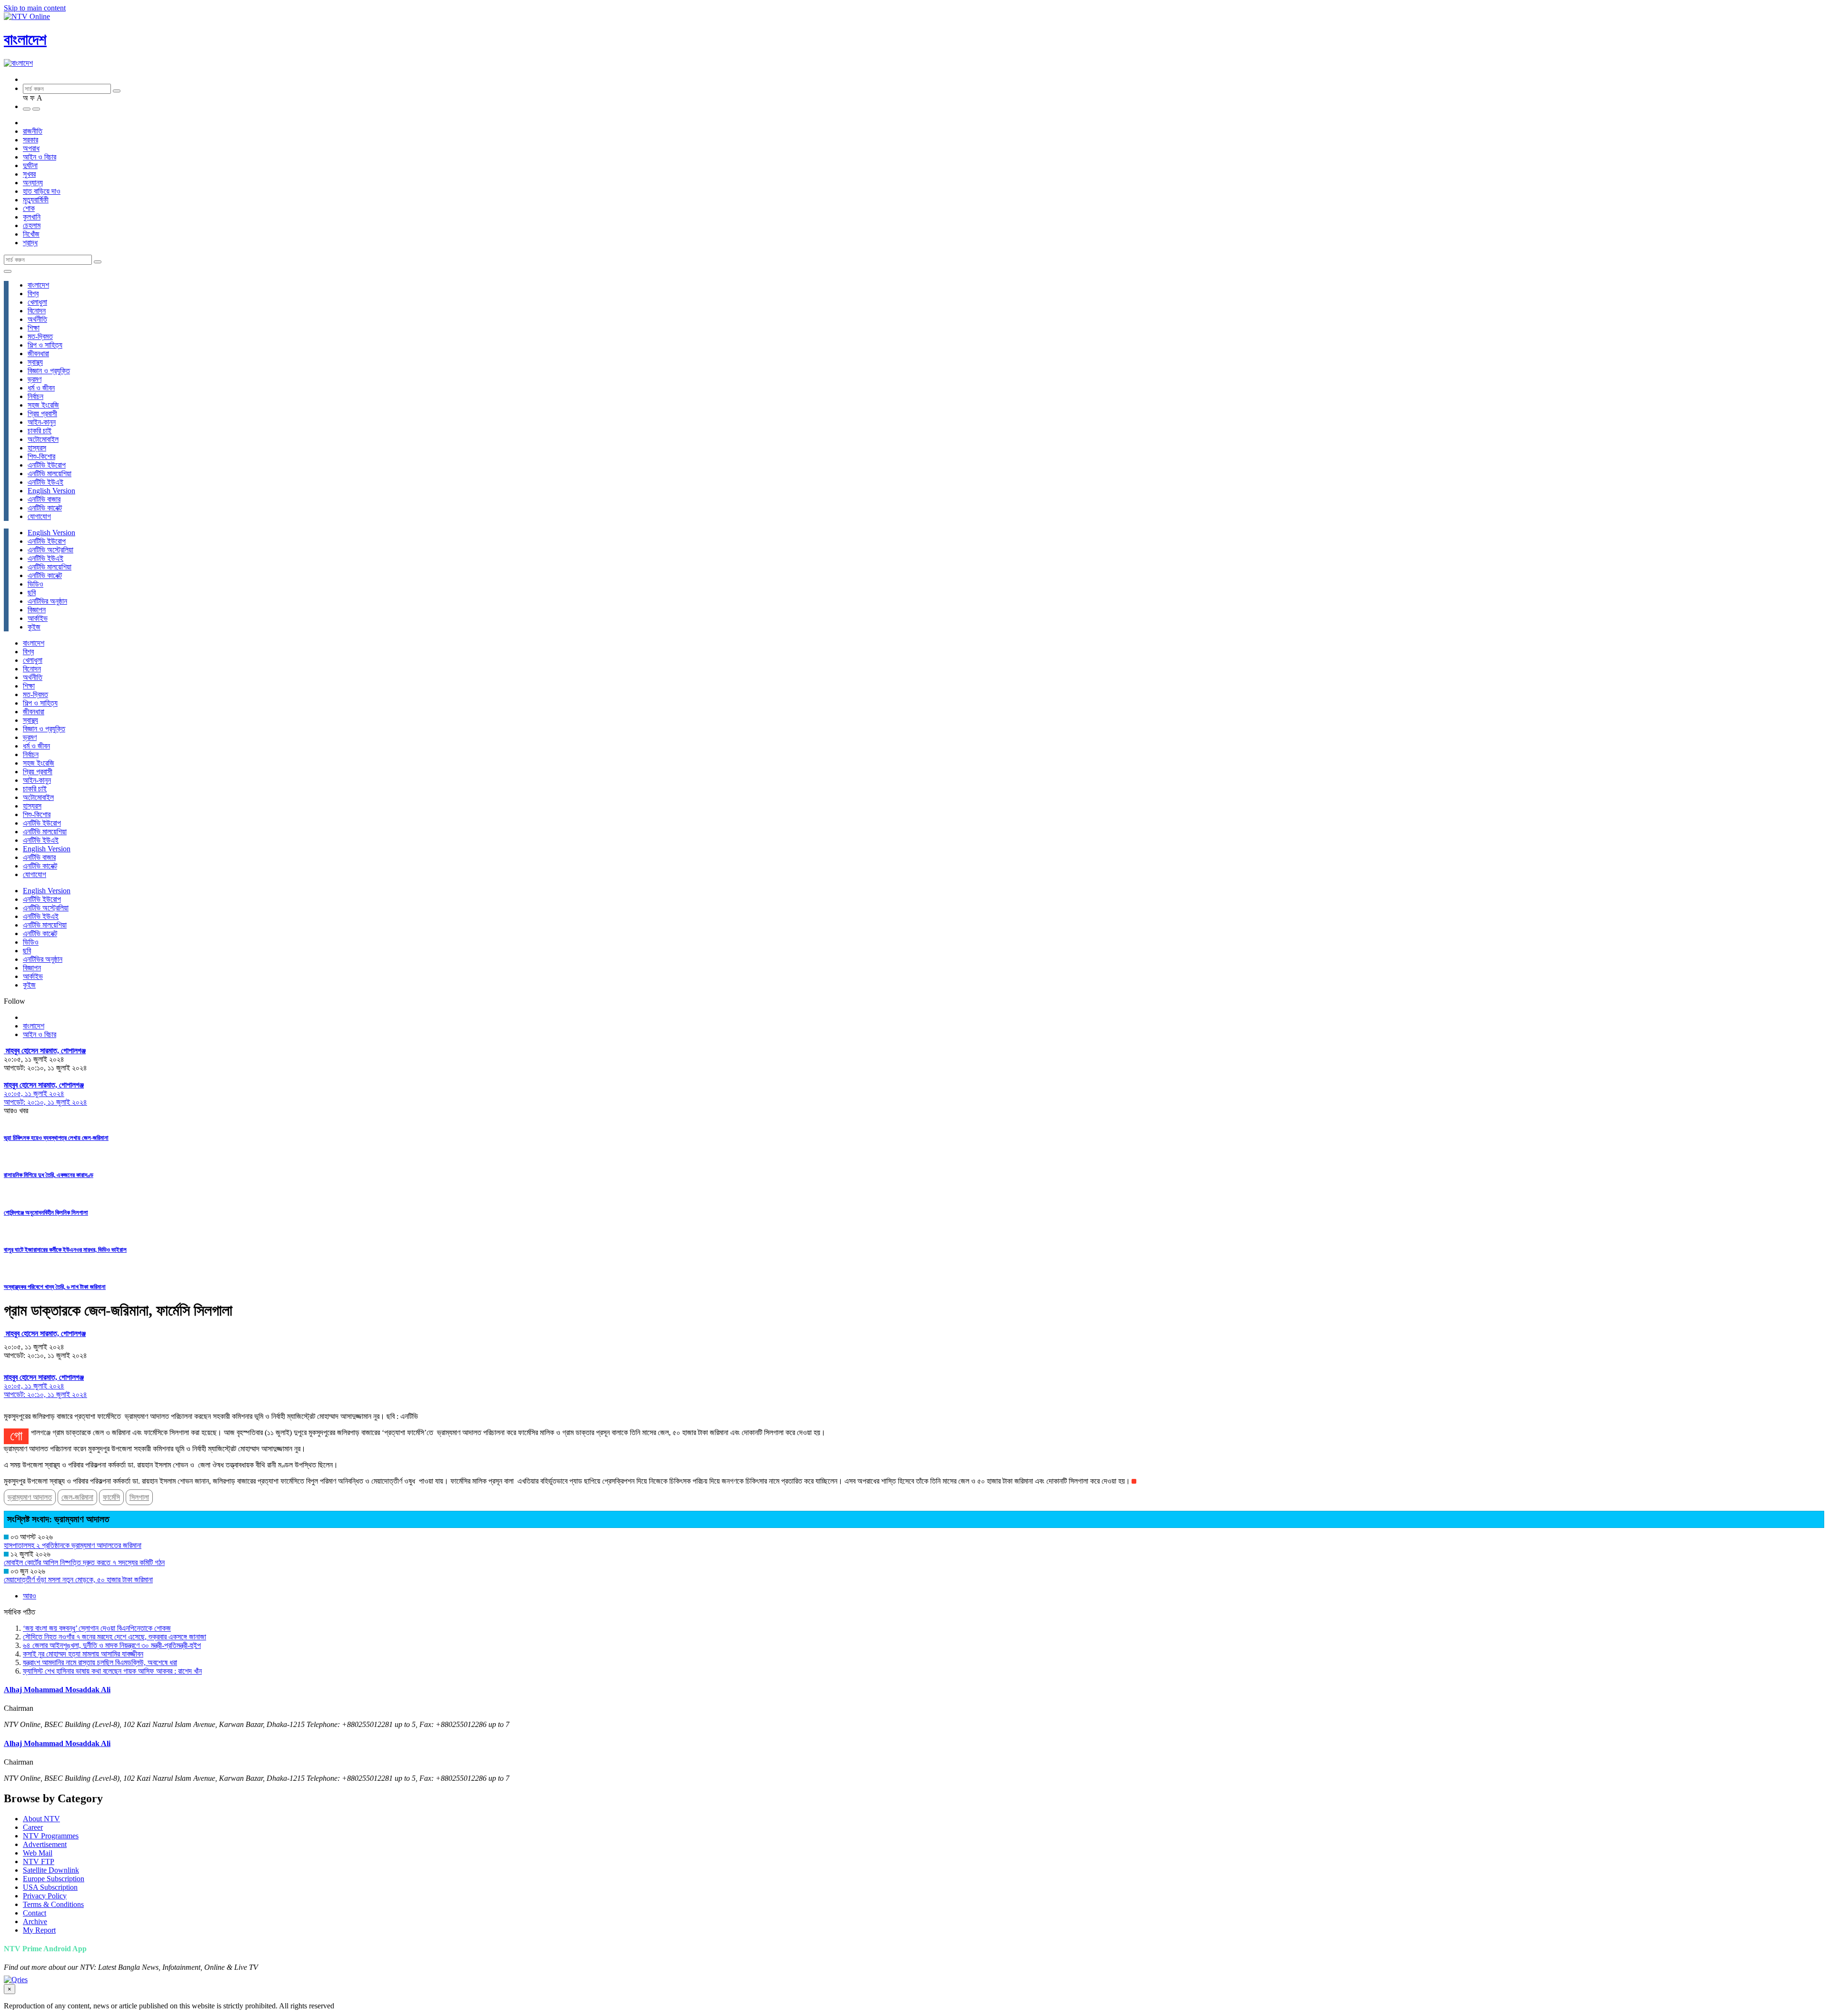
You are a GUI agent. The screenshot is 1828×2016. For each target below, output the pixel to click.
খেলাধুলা (37, 302)
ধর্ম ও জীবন (41, 388)
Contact (35, 1913)
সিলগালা (139, 1497)
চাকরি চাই (40, 431)
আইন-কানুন (42, 422)
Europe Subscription (54, 1879)
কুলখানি (32, 217)
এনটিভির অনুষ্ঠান (47, 601)
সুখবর (29, 174)
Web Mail (38, 1853)
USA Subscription (50, 1887)
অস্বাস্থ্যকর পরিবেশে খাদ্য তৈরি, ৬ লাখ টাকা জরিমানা (55, 1287)
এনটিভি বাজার (44, 499)
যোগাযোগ (39, 516)
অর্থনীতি (37, 319)
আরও (30, 1596)
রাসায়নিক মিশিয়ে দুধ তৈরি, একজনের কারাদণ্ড (49, 1175)
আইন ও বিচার (40, 157)
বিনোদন (37, 311)
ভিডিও (35, 584)
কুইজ (34, 627)
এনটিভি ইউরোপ (47, 465)
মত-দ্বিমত (40, 336)
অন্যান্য (33, 183)
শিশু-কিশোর (41, 456)
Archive (35, 1921)
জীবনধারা (38, 354)
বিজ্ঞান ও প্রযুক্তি (49, 371)
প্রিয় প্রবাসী (42, 414)
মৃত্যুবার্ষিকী (36, 200)
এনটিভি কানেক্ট (45, 508)
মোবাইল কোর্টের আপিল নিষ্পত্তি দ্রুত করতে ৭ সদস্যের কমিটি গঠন (84, 1562)
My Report (39, 1930)
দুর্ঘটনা (30, 165)
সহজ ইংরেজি (43, 405)
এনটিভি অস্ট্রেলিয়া (50, 550)
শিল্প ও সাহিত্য (45, 345)
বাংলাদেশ (25, 40)
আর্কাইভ (38, 618)
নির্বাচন (35, 396)
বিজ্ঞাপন (37, 610)
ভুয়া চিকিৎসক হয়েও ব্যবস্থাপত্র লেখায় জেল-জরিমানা (56, 1138)
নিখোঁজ (31, 234)
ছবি (32, 593)
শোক (29, 208)
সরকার (30, 140)
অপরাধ (31, 148)
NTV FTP (39, 1861)
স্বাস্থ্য (35, 362)
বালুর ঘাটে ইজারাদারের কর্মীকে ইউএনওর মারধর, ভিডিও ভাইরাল (65, 1250)
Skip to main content (35, 8)
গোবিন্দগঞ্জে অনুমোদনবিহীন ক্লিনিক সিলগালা (46, 1213)
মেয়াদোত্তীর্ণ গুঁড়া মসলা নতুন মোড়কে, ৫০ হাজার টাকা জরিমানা (78, 1580)
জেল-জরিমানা (77, 1497)
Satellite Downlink (51, 1870)
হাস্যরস (37, 448)
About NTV (41, 1819)
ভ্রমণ (35, 379)
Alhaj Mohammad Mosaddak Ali (57, 1690)
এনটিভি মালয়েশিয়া (50, 474)
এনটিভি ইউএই (45, 482)
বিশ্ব (33, 294)
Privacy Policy (45, 1896)
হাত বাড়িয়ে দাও (42, 191)
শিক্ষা (34, 328)
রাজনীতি (33, 131)
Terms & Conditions (53, 1904)
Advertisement (45, 1844)
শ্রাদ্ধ (30, 243)
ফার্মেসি (111, 1497)
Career (33, 1827)
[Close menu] (8, 271)
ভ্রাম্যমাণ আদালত (30, 1497)
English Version (51, 491)
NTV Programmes (51, 1836)
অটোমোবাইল (43, 439)
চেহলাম (32, 225)
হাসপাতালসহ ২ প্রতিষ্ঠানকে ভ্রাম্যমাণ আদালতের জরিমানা (73, 1545)
